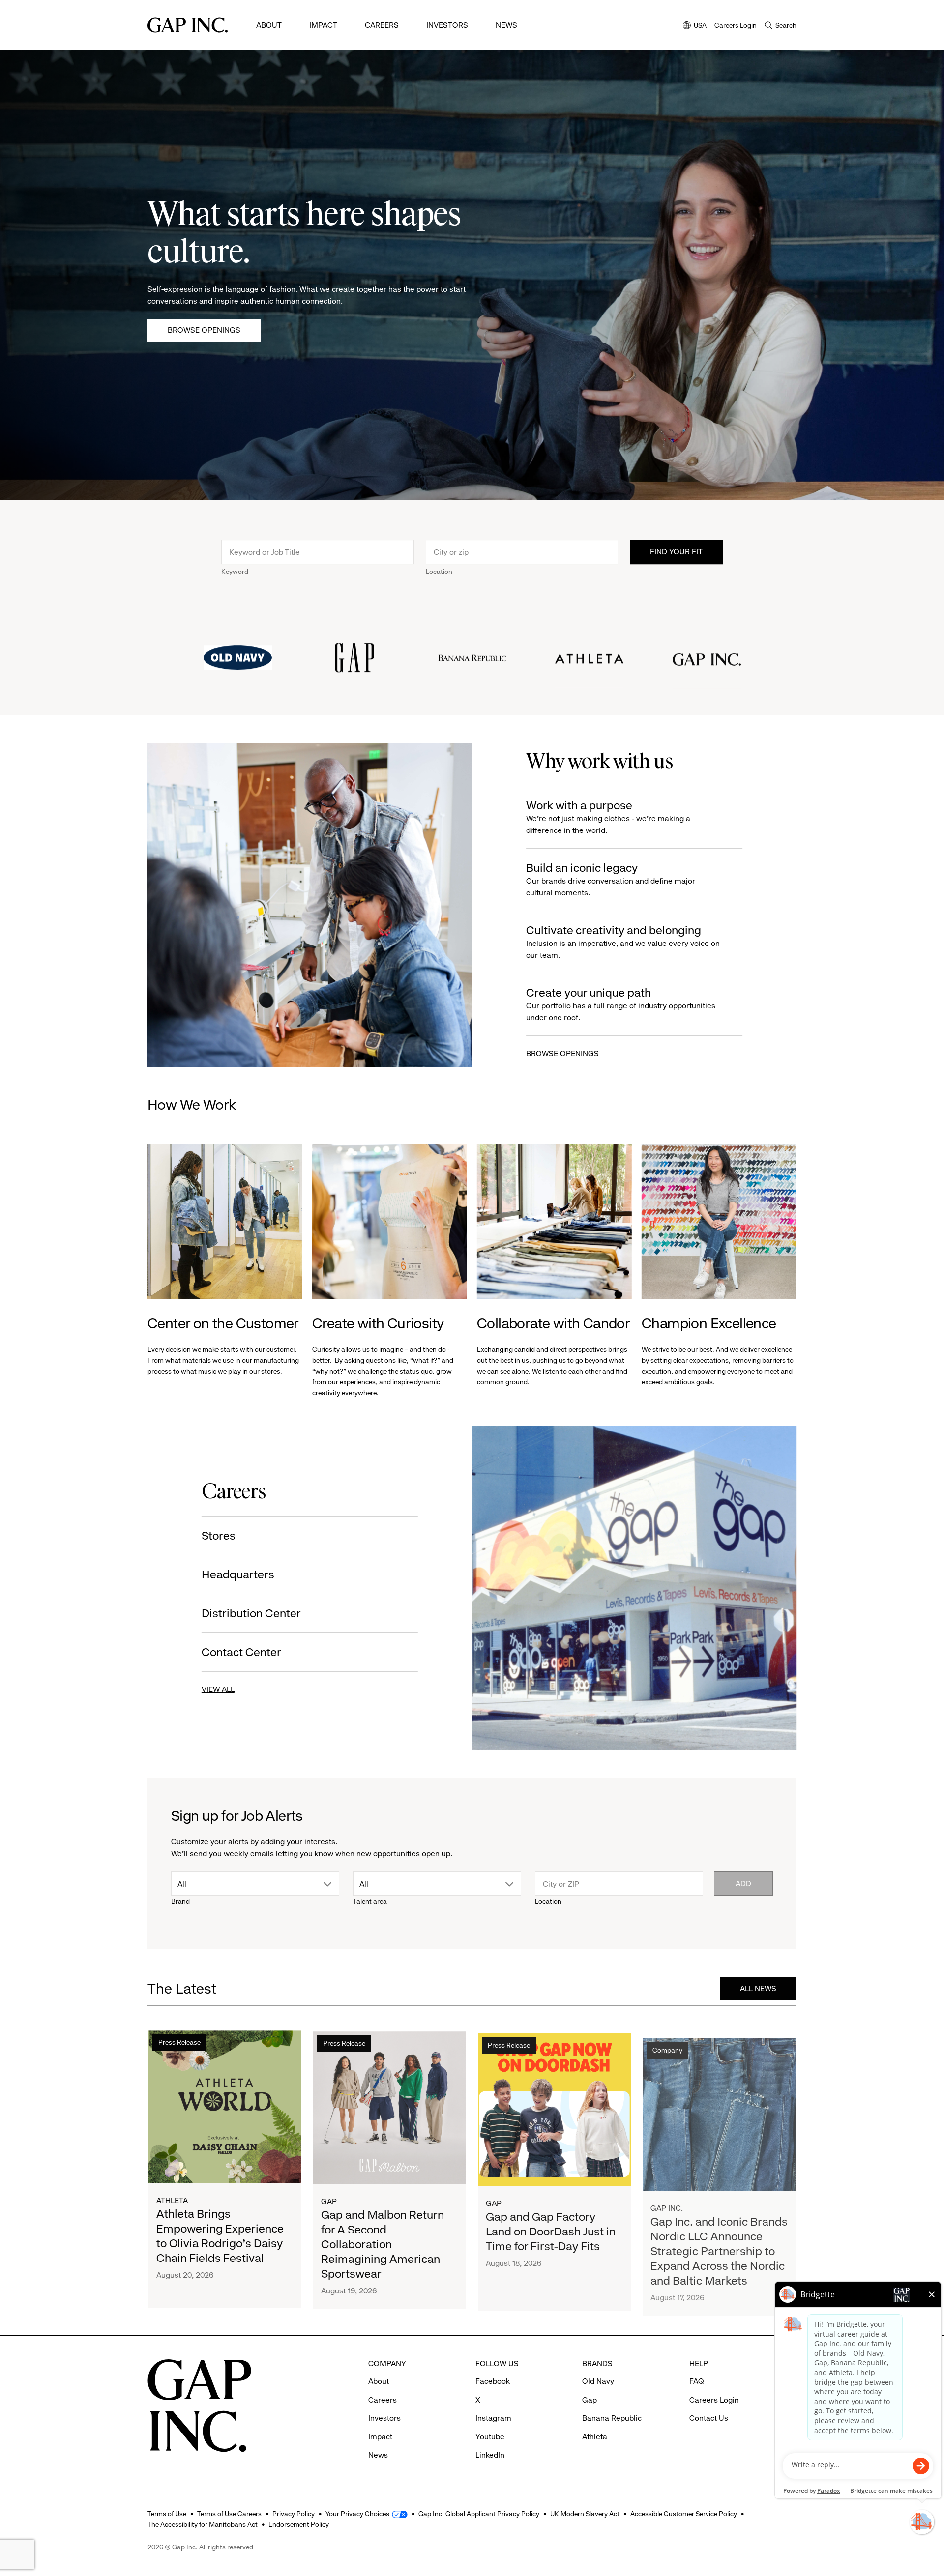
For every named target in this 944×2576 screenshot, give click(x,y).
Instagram (493, 2418)
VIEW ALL (218, 1689)
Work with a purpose (608, 817)
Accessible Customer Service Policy (684, 2514)
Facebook (493, 2381)
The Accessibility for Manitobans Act (203, 2524)
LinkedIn (490, 2455)
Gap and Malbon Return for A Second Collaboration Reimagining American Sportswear (383, 2243)
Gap (329, 2200)
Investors (447, 25)
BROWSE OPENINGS (562, 1053)
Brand (180, 1901)
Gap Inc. (667, 2200)
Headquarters (238, 1574)
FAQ (697, 2381)
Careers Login (736, 25)
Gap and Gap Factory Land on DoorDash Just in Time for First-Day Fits (551, 2228)
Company (667, 2042)
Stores (219, 1536)
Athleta (172, 2200)
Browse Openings (204, 330)
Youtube (490, 2437)
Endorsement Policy (299, 2524)
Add (743, 1883)
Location (439, 572)
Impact (323, 25)
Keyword (235, 572)
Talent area (370, 1901)
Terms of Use (167, 2514)
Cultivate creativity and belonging (623, 942)
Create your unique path (621, 1004)
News (506, 25)
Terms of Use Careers (229, 2514)
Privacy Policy (294, 2514)
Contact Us (709, 2418)
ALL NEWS (758, 1988)
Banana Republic (612, 2418)
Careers (382, 25)
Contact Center (241, 1652)
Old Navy (598, 2381)
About (269, 25)
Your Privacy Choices (357, 2514)
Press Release (179, 2042)
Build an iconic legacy (611, 879)
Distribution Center (251, 1613)
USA (695, 26)
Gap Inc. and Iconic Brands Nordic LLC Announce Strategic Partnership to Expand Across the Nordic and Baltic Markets (719, 2243)
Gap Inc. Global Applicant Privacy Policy (479, 2514)
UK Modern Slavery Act (585, 2514)
